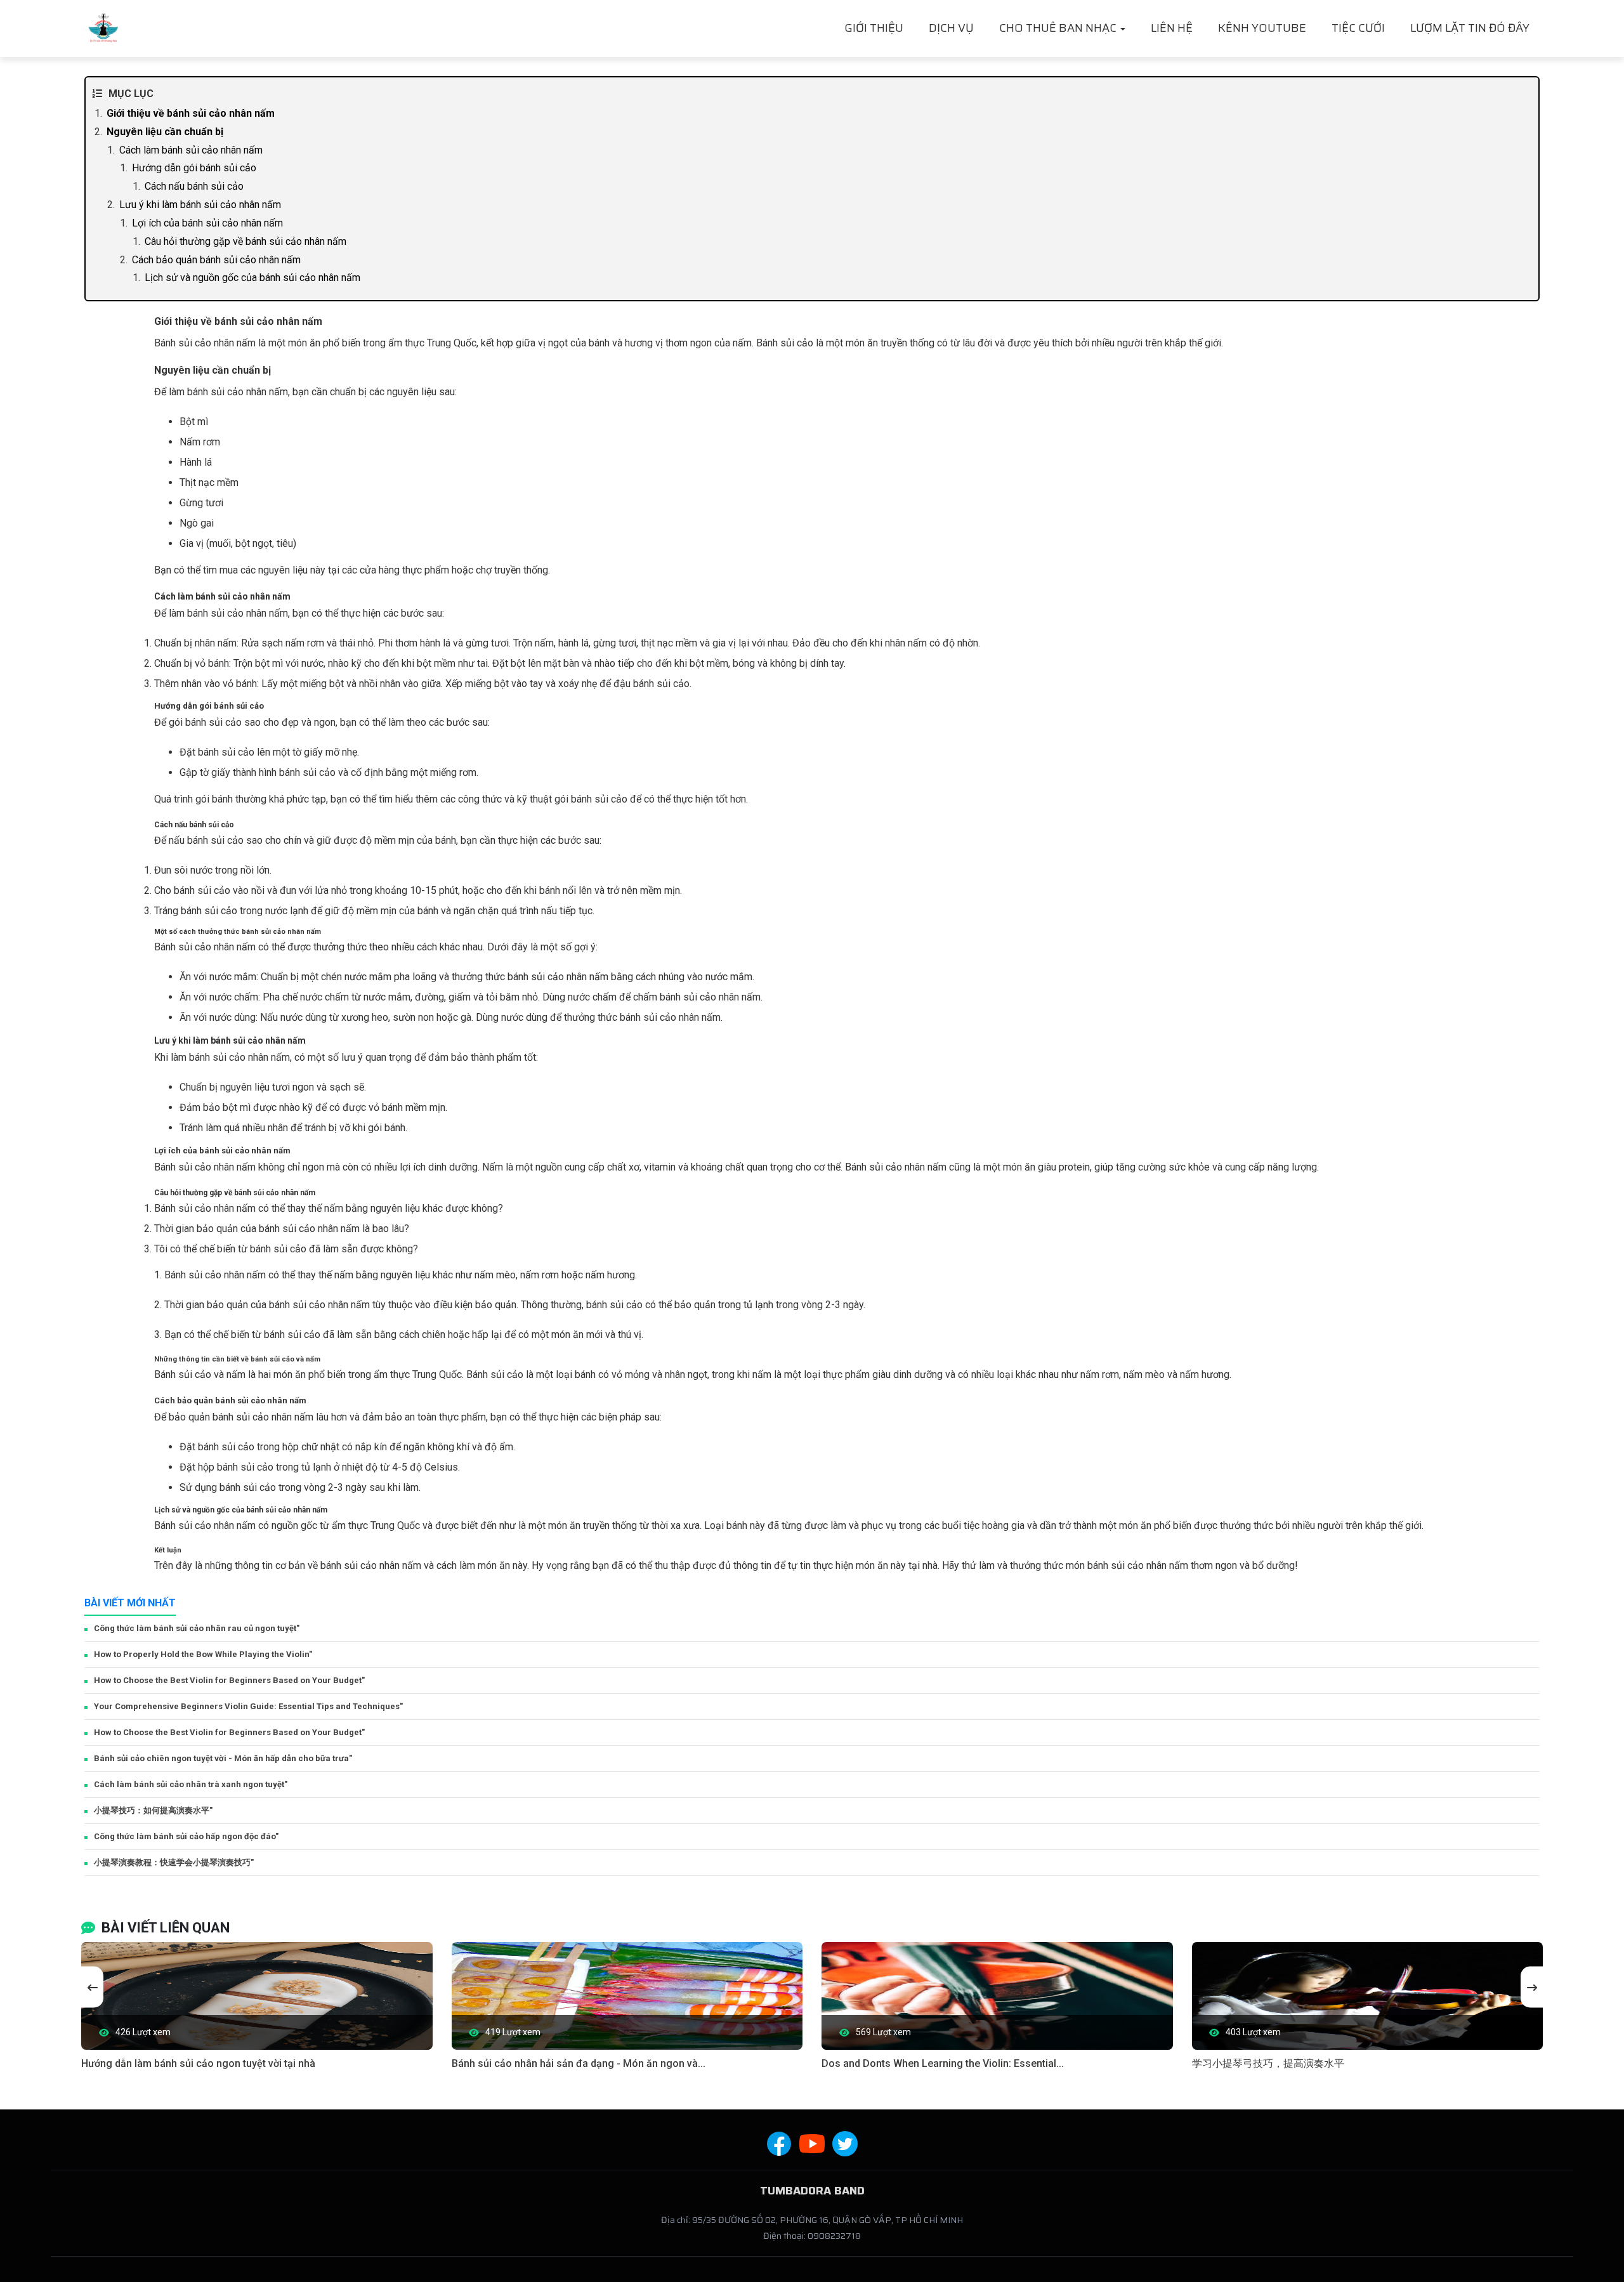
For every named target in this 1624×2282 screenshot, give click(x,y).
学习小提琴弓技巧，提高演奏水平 (1268, 2063)
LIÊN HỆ (1172, 28)
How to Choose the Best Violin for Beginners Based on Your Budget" (229, 1680)
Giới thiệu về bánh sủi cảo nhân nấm (191, 113)
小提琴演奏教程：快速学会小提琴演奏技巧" (174, 1862)
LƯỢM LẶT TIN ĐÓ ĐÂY (1470, 28)
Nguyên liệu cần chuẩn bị (165, 132)
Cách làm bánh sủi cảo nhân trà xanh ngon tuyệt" (191, 1784)
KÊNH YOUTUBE (1262, 28)
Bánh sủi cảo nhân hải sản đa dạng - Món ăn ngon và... (579, 2063)
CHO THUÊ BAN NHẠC (1059, 28)
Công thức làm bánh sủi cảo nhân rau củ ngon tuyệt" (197, 1628)
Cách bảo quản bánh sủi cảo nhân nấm (216, 260)
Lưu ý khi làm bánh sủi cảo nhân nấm (200, 205)
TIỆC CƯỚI (1358, 28)
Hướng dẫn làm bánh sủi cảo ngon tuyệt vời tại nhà (198, 2063)
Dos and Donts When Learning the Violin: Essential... (943, 2063)
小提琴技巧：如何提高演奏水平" (153, 1810)
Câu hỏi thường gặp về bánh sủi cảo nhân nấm (246, 241)
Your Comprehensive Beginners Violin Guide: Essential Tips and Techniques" (248, 1706)
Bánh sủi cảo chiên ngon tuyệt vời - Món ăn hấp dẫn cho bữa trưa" (223, 1758)
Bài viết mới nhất (130, 1603)
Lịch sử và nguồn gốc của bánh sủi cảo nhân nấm (252, 278)
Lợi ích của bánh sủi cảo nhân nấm (207, 223)
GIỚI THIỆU (874, 28)
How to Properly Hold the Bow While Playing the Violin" (203, 1654)
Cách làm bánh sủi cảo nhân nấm (191, 150)
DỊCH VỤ (951, 28)
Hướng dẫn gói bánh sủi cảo (194, 168)
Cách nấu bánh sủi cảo (194, 186)
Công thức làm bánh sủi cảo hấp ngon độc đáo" (186, 1836)
